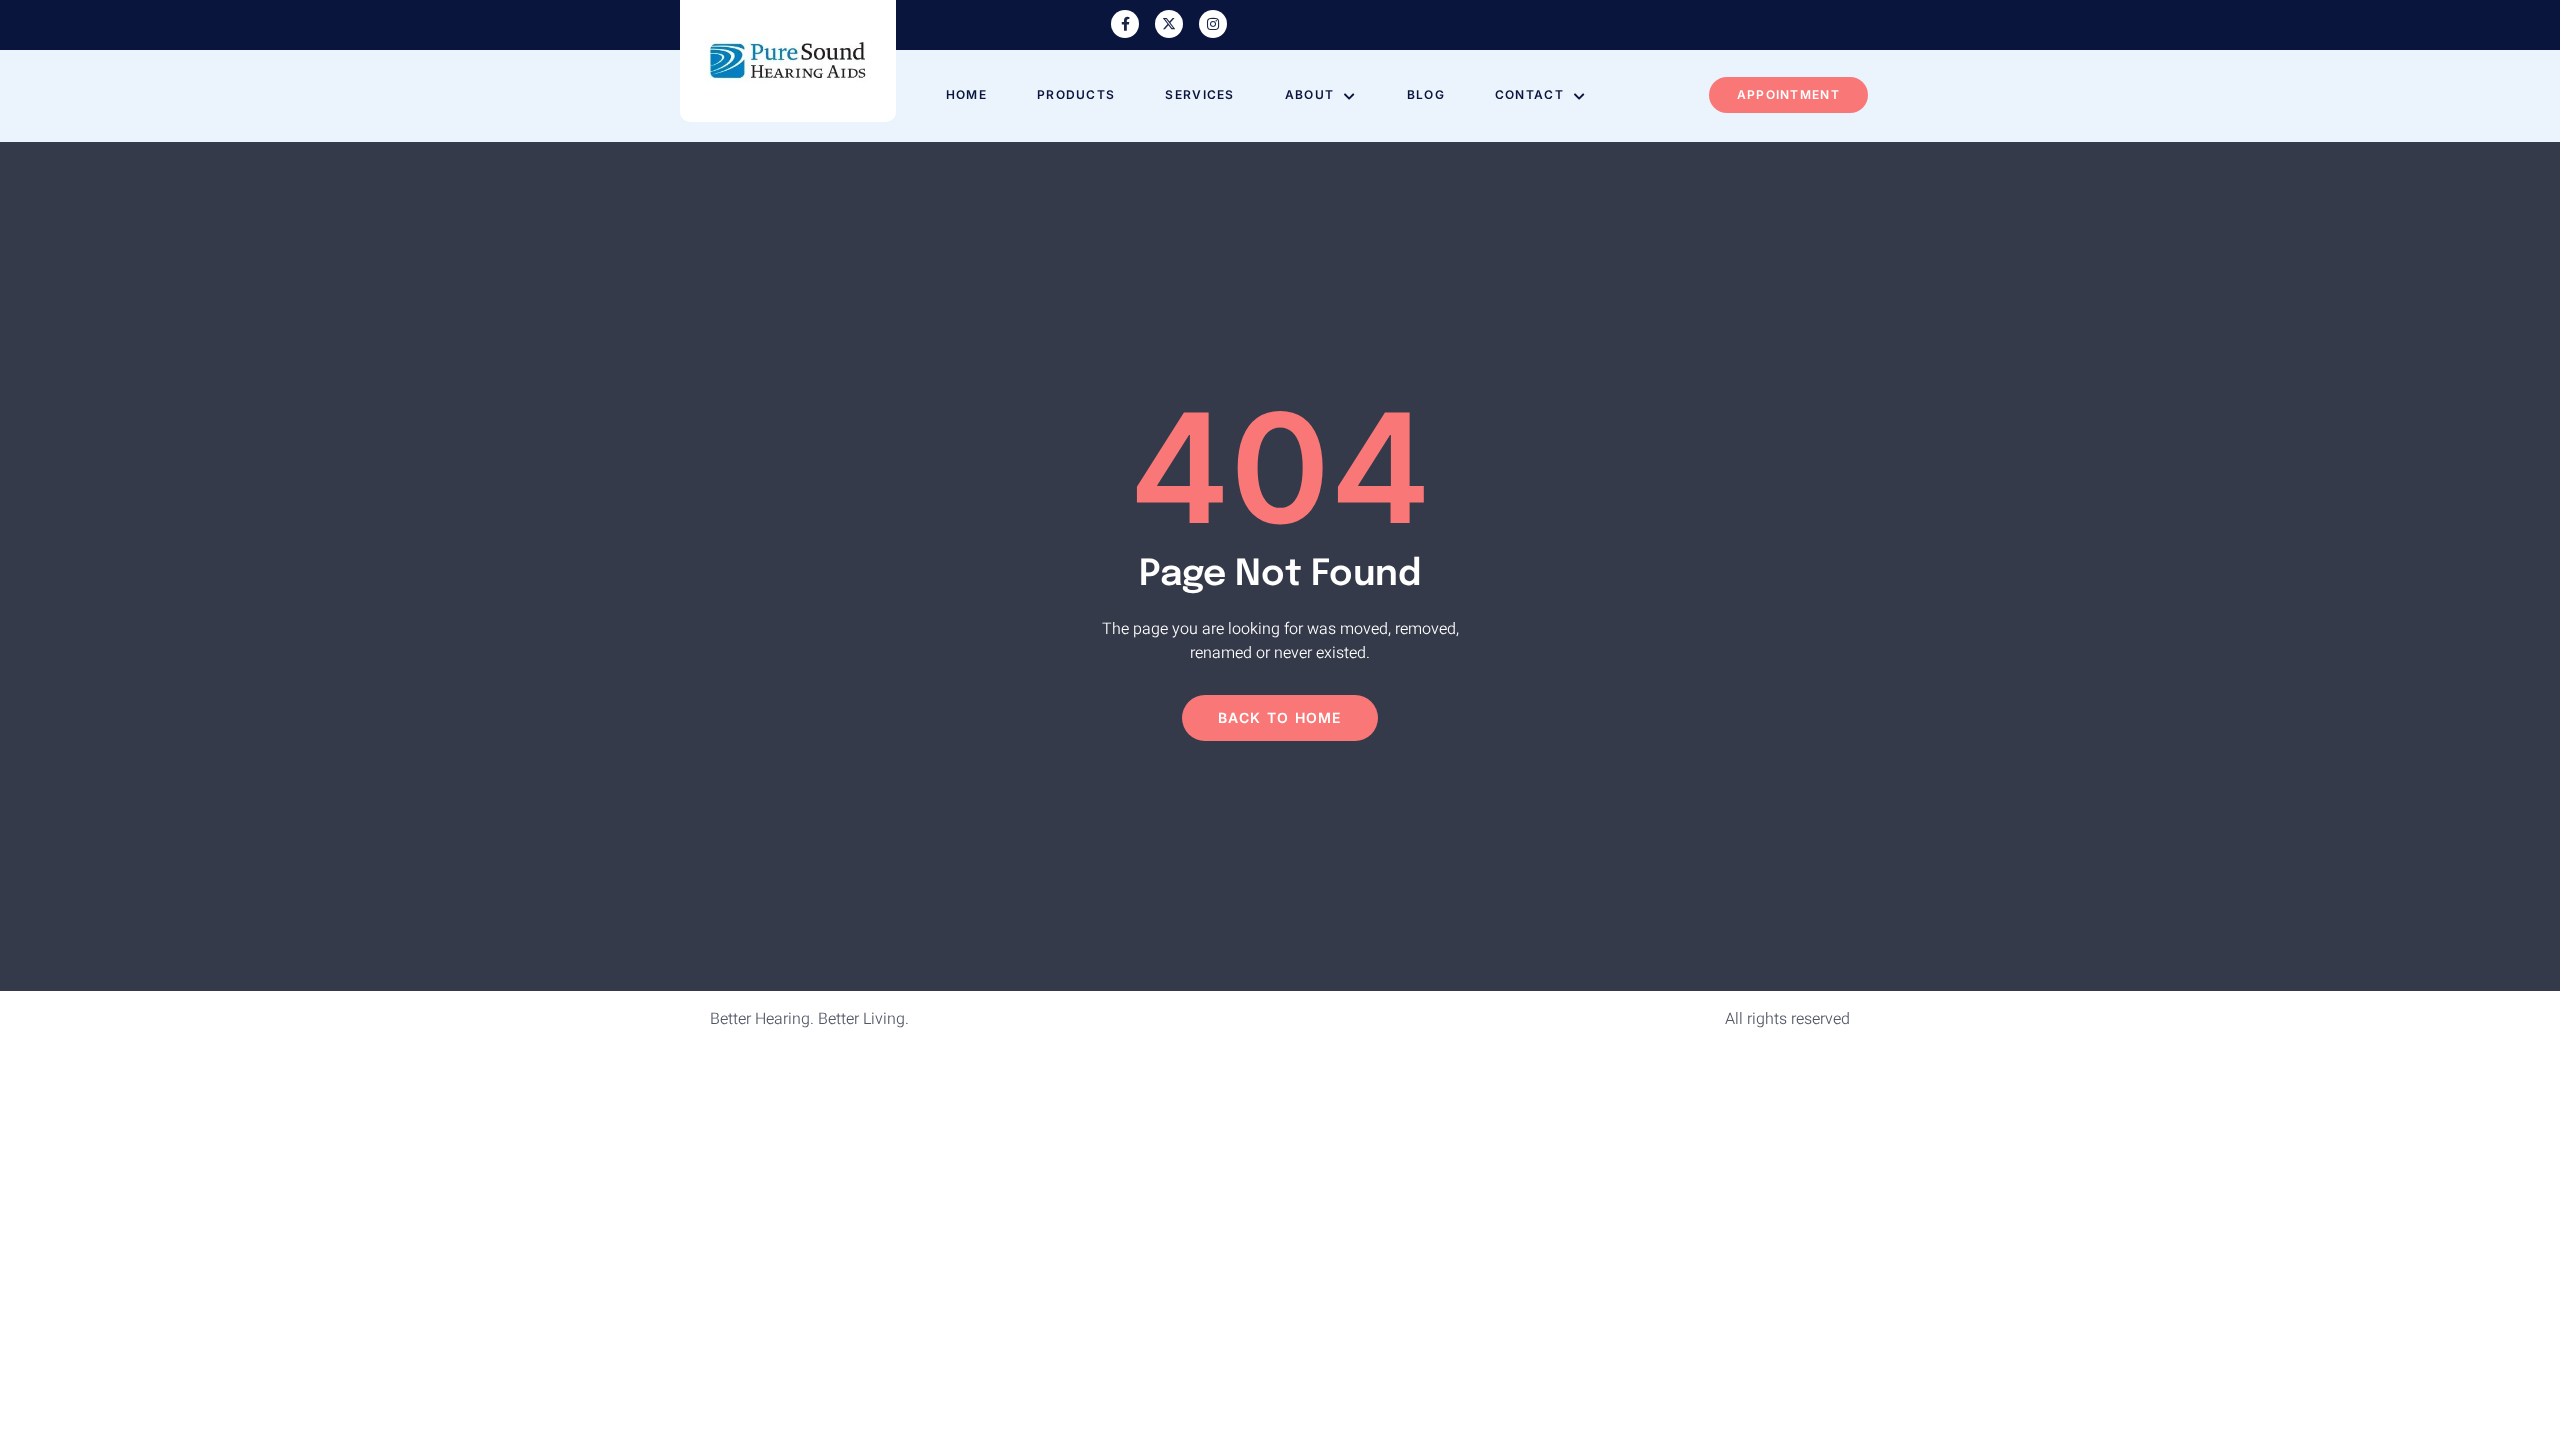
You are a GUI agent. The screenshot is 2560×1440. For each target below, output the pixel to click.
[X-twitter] (1169, 24)
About (1310, 94)
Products (1076, 94)
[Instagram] (1213, 24)
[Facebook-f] (1125, 24)
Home (966, 94)
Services (1199, 94)
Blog (1426, 94)
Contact (1529, 94)
